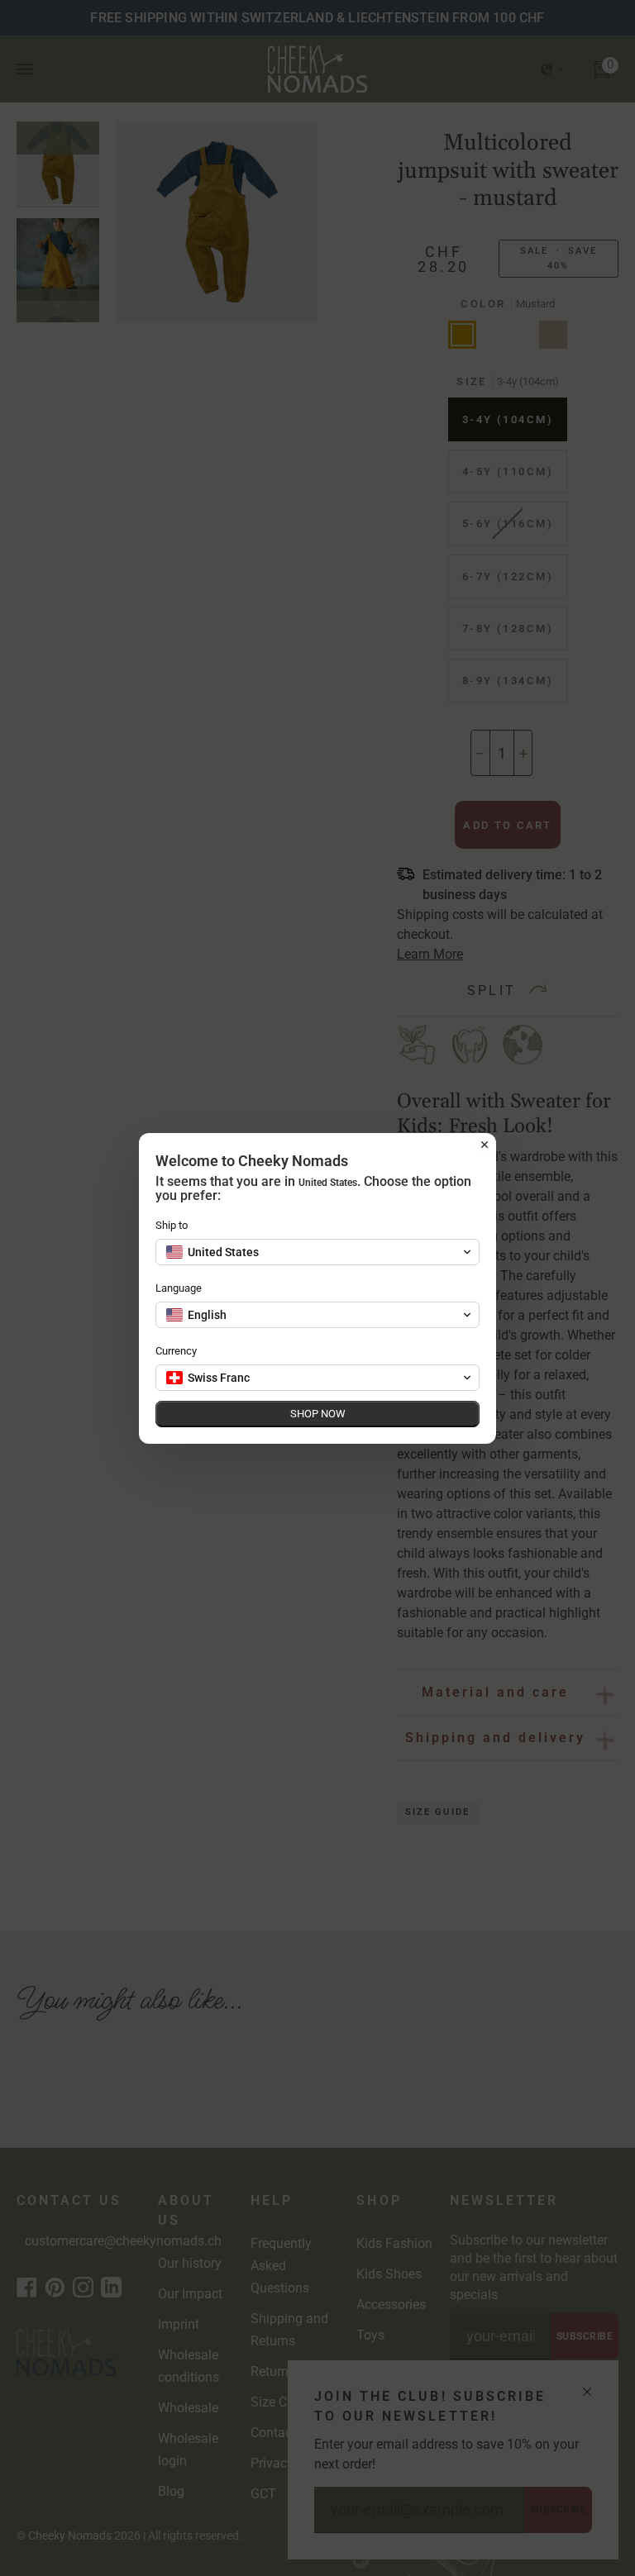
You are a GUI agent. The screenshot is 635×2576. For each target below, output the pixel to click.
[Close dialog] (485, 1145)
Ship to (172, 1225)
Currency (176, 1351)
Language (179, 1288)
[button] (317, 1252)
